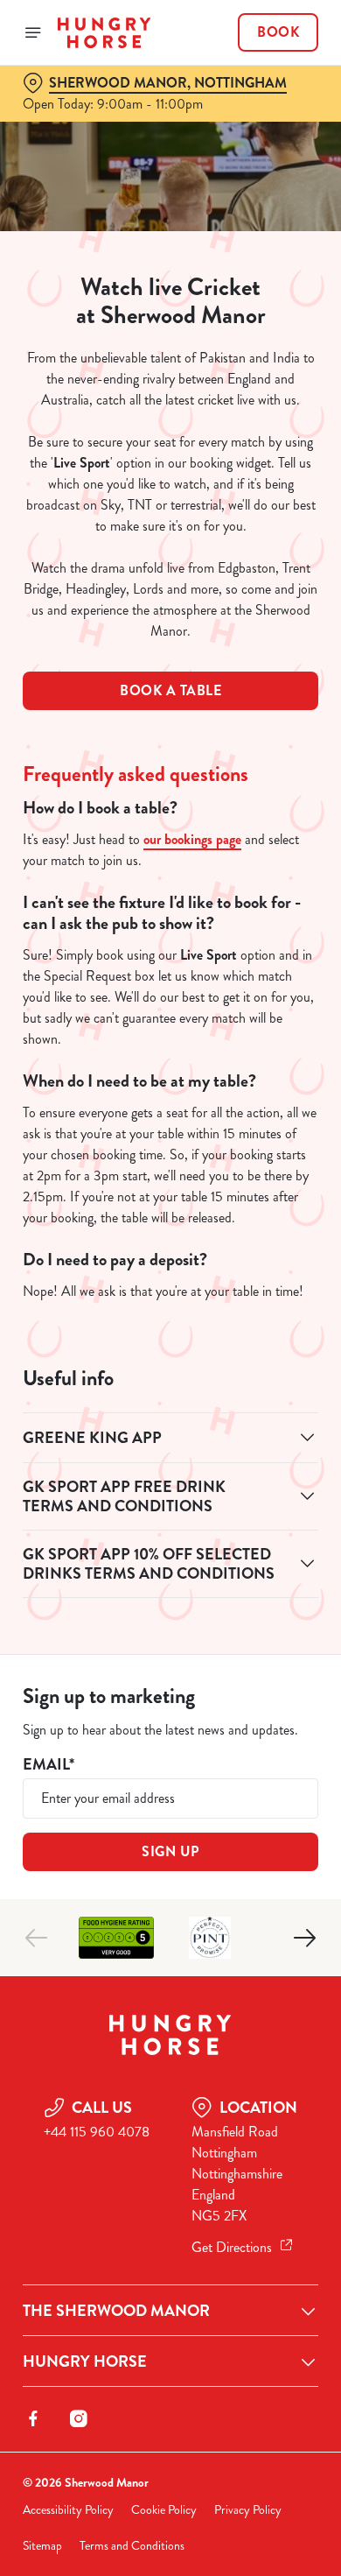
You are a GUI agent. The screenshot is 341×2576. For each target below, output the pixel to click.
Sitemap (42, 2546)
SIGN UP (170, 1851)
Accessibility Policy (68, 2510)
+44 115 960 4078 (97, 2132)
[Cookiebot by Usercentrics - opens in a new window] (245, 956)
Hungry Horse (85, 2361)
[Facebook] (33, 2418)
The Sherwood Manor (116, 2311)
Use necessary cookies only (170, 1605)
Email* (49, 1765)
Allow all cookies (170, 1548)
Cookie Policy (164, 2510)
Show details (247, 1492)
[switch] (296, 1313)
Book (278, 32)
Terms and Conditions (132, 2546)
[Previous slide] (37, 1938)
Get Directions (232, 2247)
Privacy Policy (248, 2510)
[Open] (33, 32)
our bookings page (192, 839)
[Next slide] (304, 1938)
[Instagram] (79, 2418)
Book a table (170, 690)
